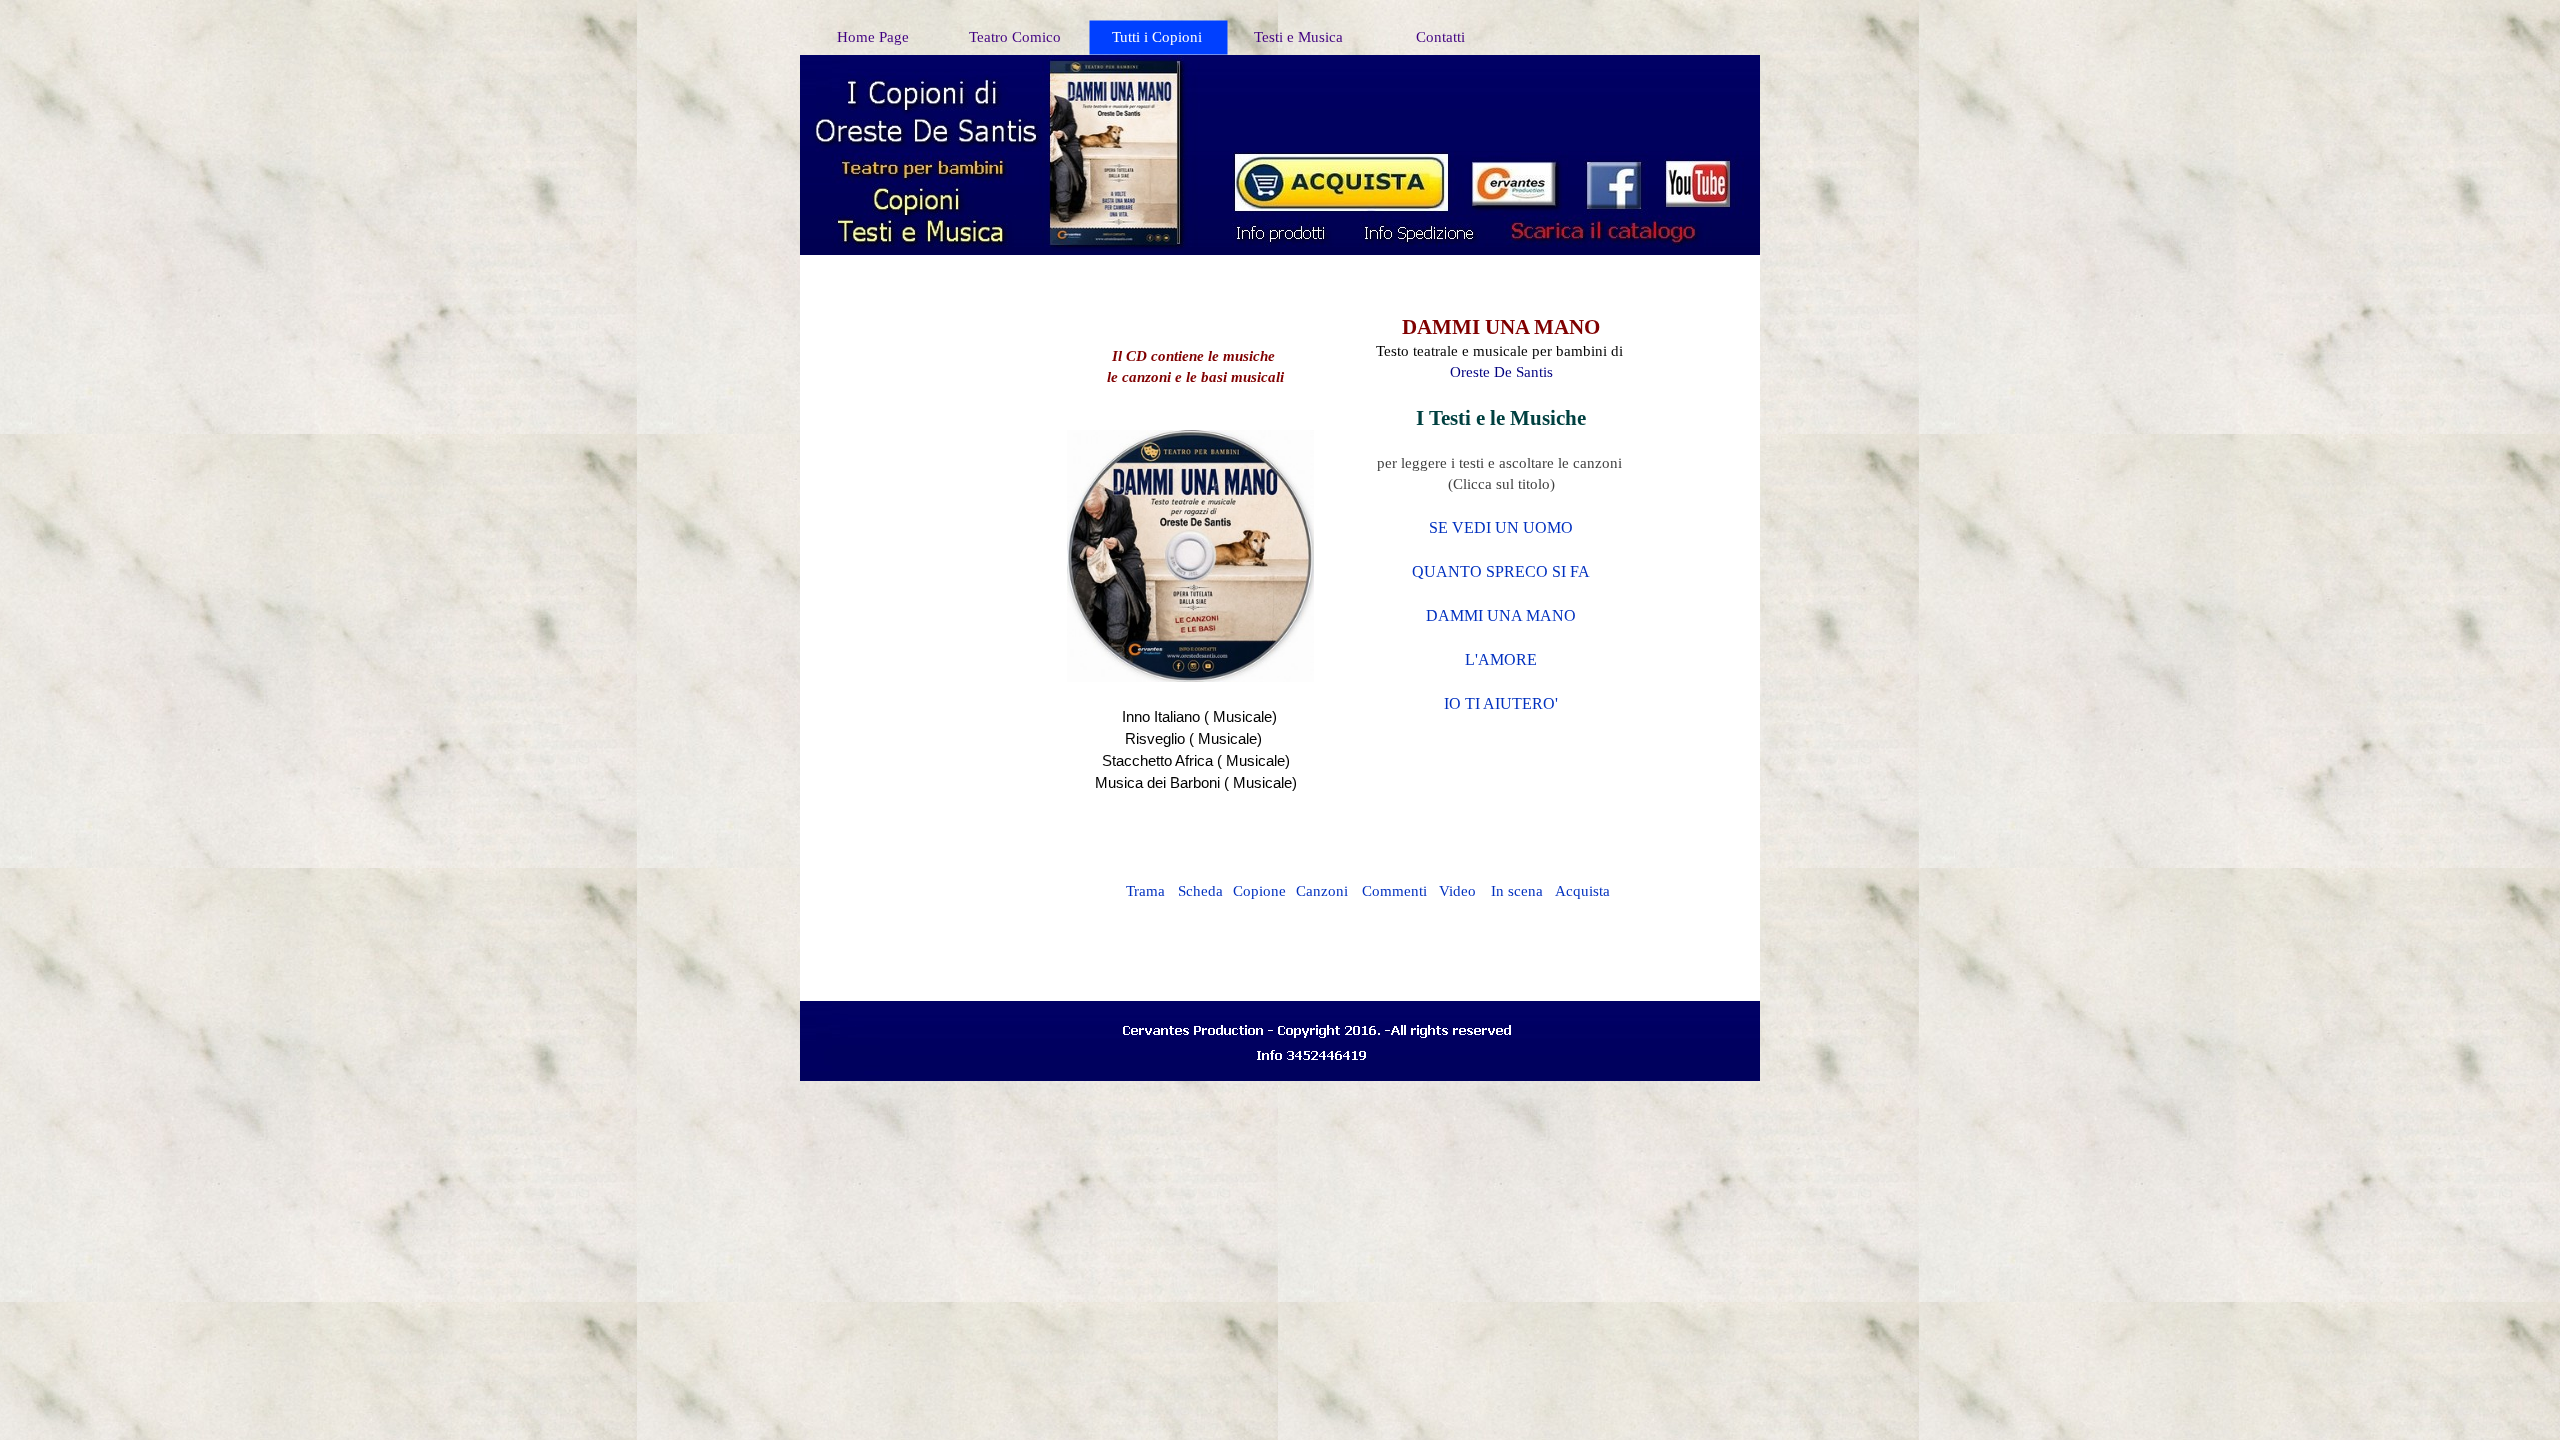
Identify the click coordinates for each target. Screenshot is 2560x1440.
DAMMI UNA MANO (1501, 615)
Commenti (1394, 891)
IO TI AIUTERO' (1501, 703)
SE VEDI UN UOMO (1501, 527)
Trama (1145, 891)
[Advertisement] (1501, 102)
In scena (1517, 891)
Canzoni (1322, 891)
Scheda (1200, 891)
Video (1457, 891)
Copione (1259, 891)
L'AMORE (1501, 659)
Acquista (1582, 891)
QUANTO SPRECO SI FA (1501, 571)
